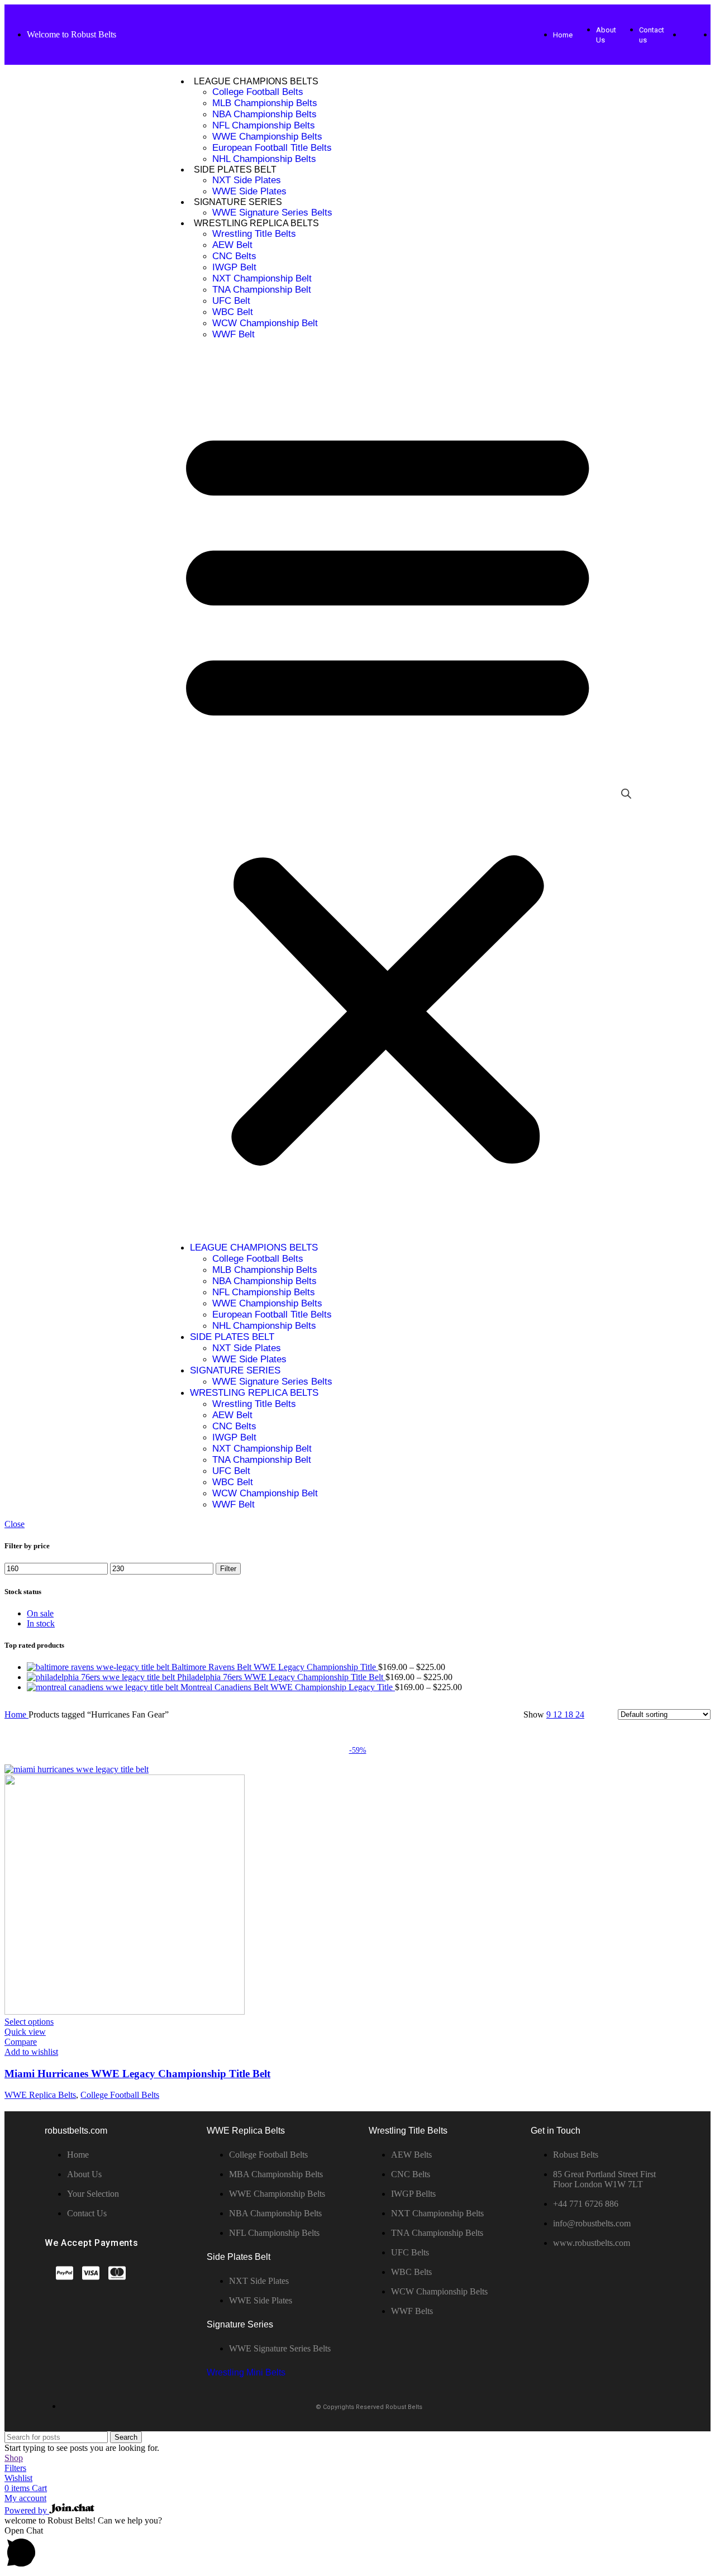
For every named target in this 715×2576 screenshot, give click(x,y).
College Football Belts (258, 92)
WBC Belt (233, 312)
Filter (228, 1569)
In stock (41, 1623)
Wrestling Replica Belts (256, 223)
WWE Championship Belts (267, 137)
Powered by (27, 2510)
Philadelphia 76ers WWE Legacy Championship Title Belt (281, 1677)
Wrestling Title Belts (254, 234)
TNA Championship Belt (262, 290)
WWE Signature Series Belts (272, 213)
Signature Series (238, 202)
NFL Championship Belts (264, 125)
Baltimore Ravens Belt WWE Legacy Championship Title (275, 1667)
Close (15, 1524)
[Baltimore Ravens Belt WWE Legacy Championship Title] (99, 1667)
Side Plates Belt (235, 170)
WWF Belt (233, 334)
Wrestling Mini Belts (246, 2372)
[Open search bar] (626, 794)
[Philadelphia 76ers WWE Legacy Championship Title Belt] (102, 1677)
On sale (40, 1613)
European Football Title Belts (272, 148)
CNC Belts (234, 256)
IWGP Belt (234, 267)
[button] (388, 791)
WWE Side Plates (249, 191)
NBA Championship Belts (264, 114)
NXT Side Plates (247, 180)
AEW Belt (232, 245)
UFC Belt (231, 301)
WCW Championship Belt (265, 323)
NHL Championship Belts (264, 159)
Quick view (25, 2032)
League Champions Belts (256, 81)
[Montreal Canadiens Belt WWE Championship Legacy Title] (104, 1687)
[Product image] (125, 2012)
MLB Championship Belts (265, 103)
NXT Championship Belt (262, 278)
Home (16, 1714)
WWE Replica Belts (40, 2095)
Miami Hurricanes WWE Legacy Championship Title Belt (137, 2074)
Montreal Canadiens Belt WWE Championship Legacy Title (288, 1687)
